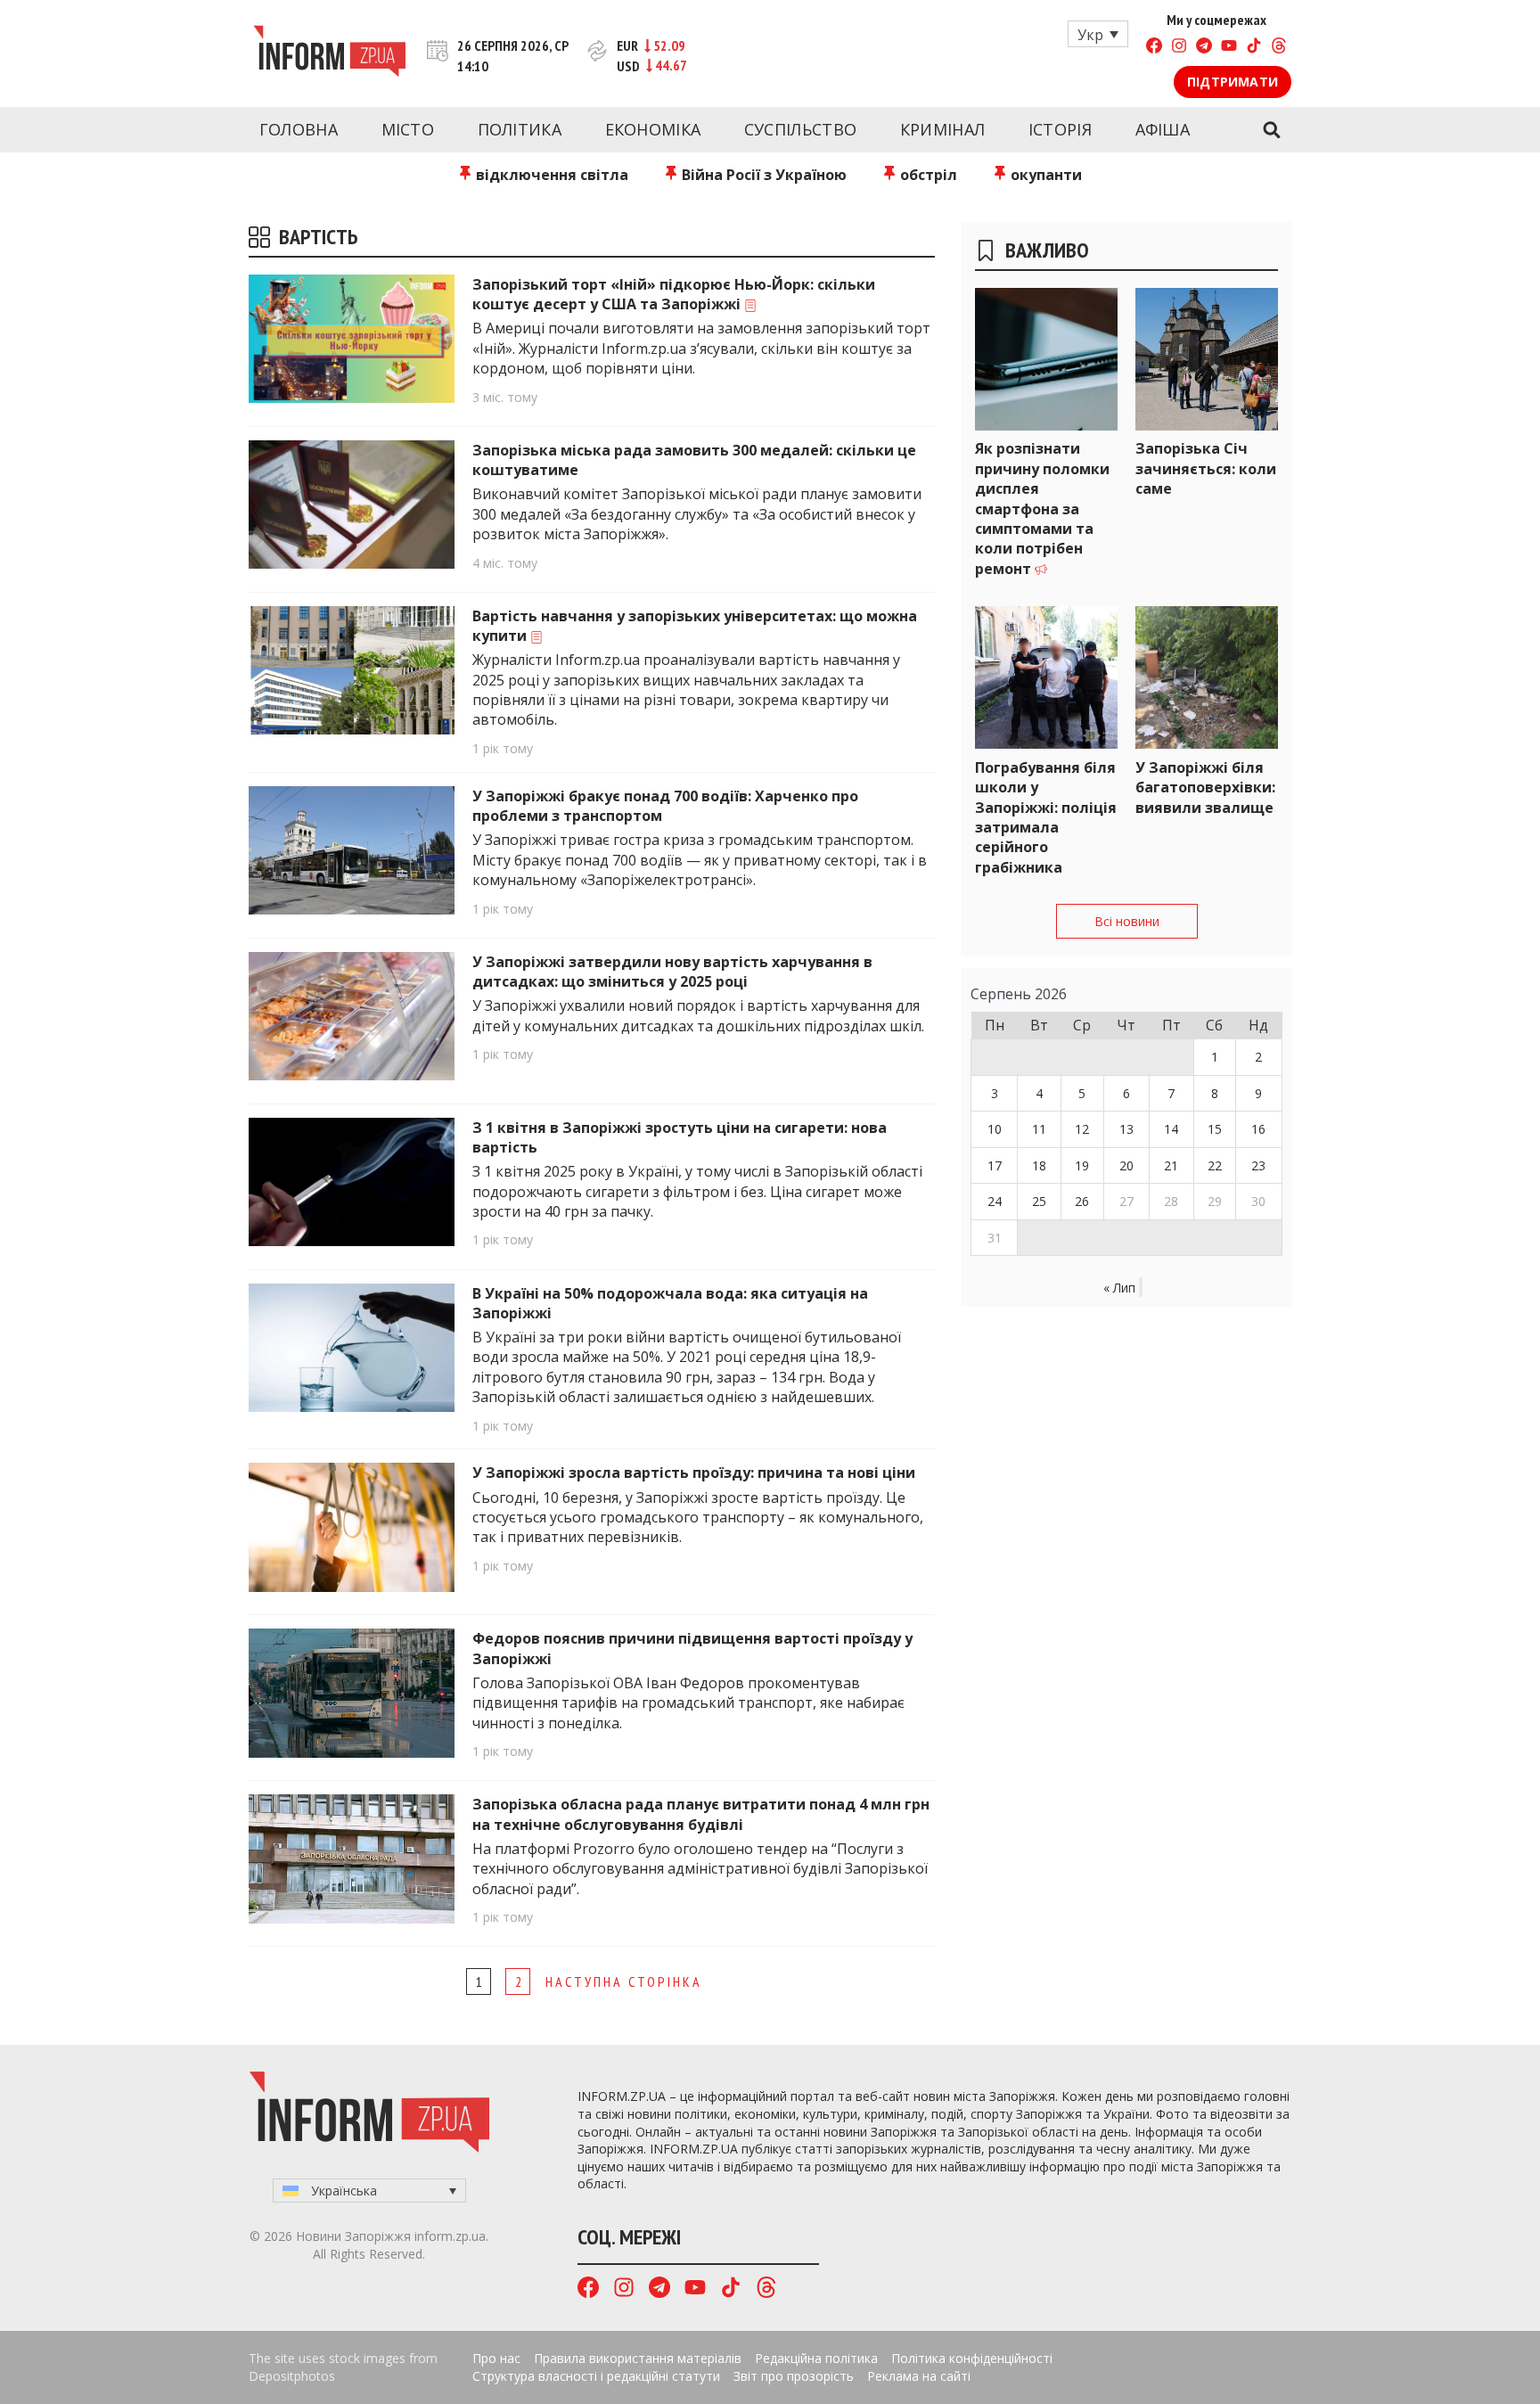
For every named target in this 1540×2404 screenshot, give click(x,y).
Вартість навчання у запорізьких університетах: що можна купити (695, 626)
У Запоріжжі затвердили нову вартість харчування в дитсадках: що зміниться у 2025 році (672, 972)
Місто (408, 129)
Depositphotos (292, 2376)
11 (1039, 1129)
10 (995, 1129)
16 (1258, 1129)
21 (1171, 1165)
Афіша (1163, 129)
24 (995, 1201)
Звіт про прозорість (794, 2376)
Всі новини (1127, 921)
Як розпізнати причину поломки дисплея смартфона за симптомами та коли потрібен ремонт (1042, 508)
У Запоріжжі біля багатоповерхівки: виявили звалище (1205, 788)
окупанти (1044, 175)
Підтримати (1233, 82)
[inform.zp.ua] (329, 53)
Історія (1060, 129)
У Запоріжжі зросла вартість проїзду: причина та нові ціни (696, 1473)
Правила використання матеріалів (638, 2358)
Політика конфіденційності (972, 2358)
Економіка (653, 129)
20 (1126, 1165)
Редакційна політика (816, 2358)
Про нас (496, 2358)
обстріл (927, 175)
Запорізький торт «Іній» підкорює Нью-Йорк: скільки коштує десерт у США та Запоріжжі (674, 294)
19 (1082, 1165)
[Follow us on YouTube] (1229, 48)
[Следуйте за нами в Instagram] (1179, 48)
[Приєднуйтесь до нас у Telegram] (1204, 48)
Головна (299, 129)
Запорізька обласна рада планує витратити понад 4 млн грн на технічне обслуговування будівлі (701, 1814)
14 (1171, 1129)
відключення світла (550, 175)
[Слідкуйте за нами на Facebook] (1154, 48)
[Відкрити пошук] (1271, 130)
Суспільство (800, 129)
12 (1082, 1129)
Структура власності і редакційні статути (596, 2376)
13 (1126, 1129)
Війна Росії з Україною (762, 175)
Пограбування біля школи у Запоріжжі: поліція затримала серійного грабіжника (1046, 817)
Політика (520, 129)
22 (1215, 1165)
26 (1082, 1201)
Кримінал (942, 129)
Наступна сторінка (624, 1981)
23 (1258, 1165)
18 (1039, 1165)
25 (1039, 1201)
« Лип (1119, 1288)
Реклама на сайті (919, 2376)
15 (1215, 1129)
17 (995, 1165)
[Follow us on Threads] (1279, 48)
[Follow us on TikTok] (1254, 48)
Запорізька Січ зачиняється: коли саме (1206, 468)
